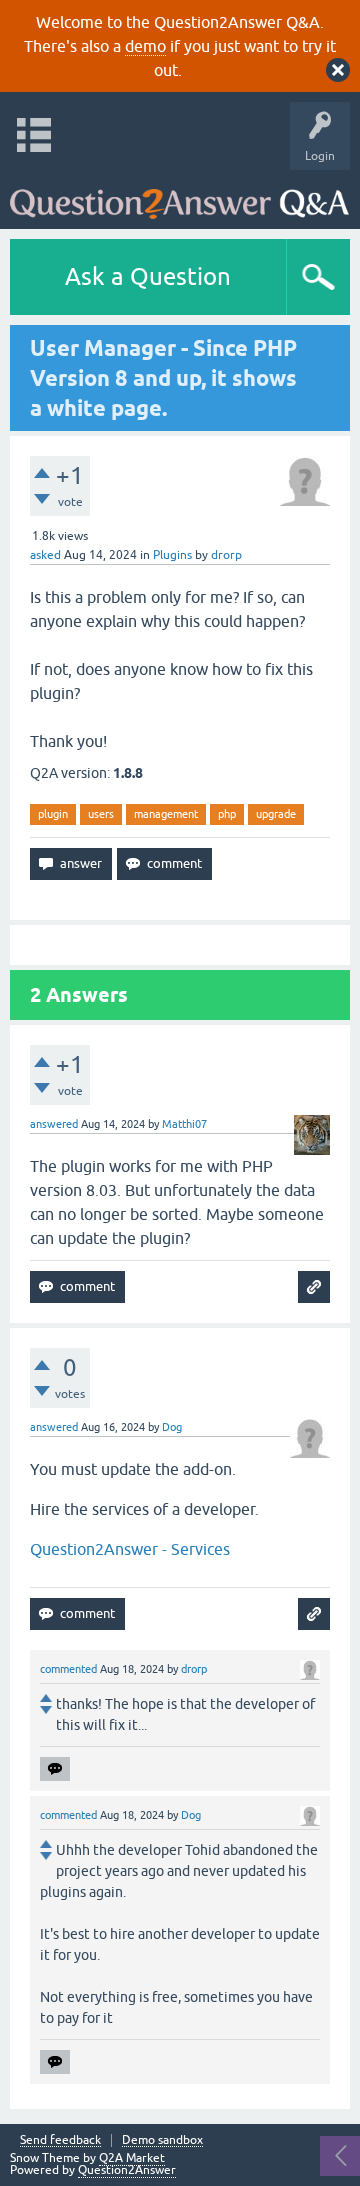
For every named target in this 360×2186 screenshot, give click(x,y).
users (101, 814)
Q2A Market (132, 2158)
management (166, 814)
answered (54, 1124)
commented (68, 1669)
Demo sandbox (162, 2140)
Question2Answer (127, 2170)
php (227, 814)
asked (45, 555)
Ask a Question (148, 276)
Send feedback (60, 2140)
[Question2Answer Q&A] (179, 194)
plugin (53, 814)
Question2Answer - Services (130, 1549)
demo (145, 46)
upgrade (276, 814)
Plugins (172, 555)
